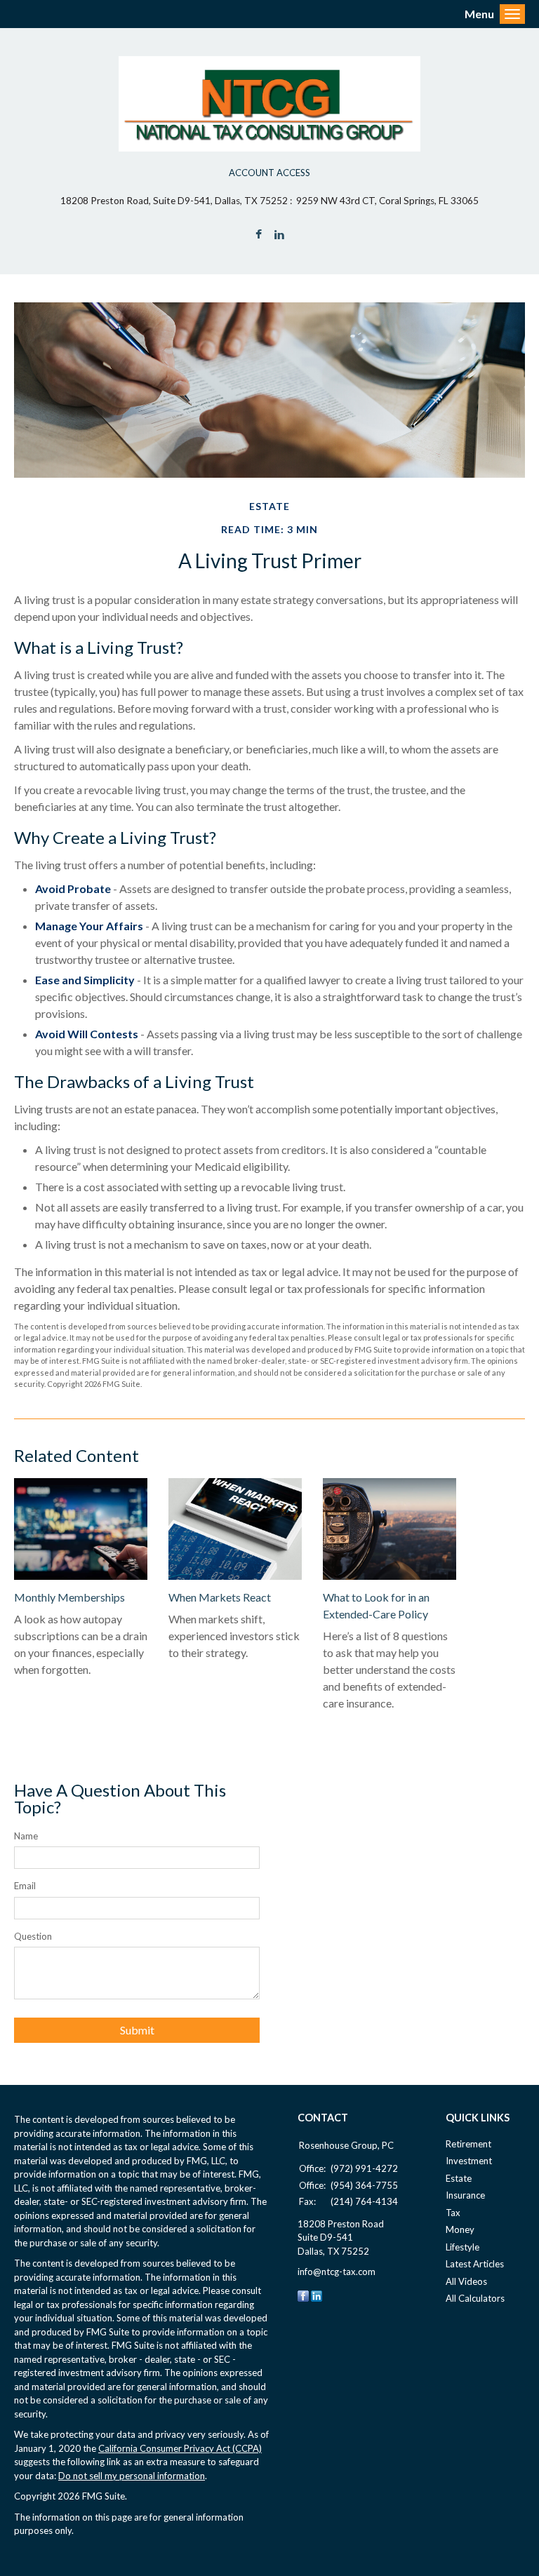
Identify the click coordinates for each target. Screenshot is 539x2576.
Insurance (465, 2195)
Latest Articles (475, 2264)
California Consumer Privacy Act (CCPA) (180, 2448)
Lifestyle (463, 2247)
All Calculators (475, 2298)
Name (26, 1836)
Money (460, 2229)
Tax (453, 2213)
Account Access (269, 173)
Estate (459, 2178)
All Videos (466, 2281)
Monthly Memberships (69, 1597)
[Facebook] (303, 2295)
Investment (469, 2161)
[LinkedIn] (317, 2295)
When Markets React (220, 1597)
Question (33, 1936)
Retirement (468, 2144)
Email (25, 1886)
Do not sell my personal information (132, 2476)
